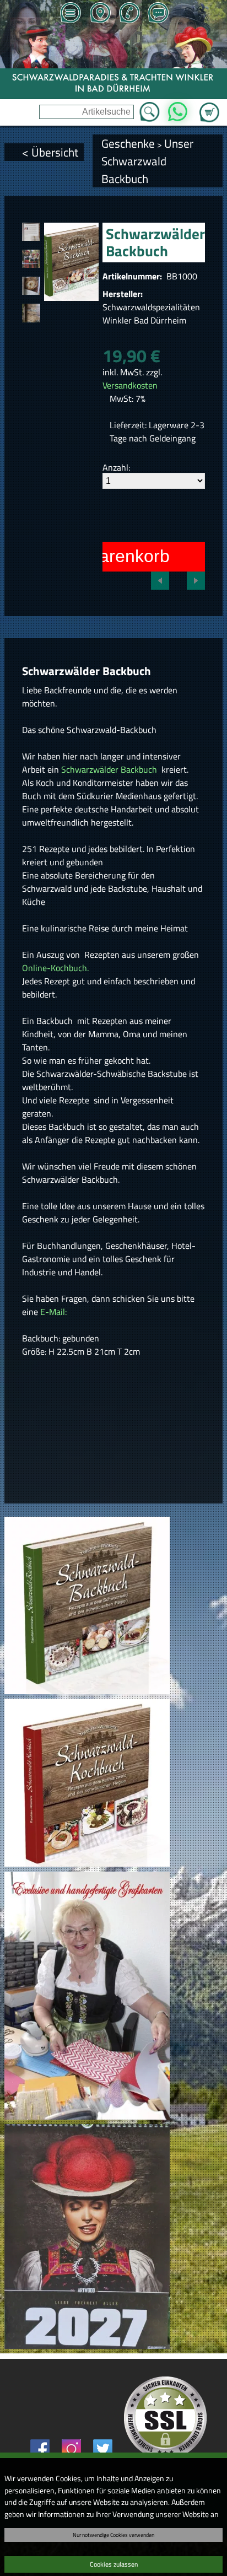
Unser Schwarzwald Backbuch (147, 161)
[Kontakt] (158, 14)
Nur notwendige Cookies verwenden (113, 2535)
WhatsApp (178, 109)
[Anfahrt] (100, 14)
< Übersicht (50, 152)
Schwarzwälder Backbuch (110, 769)
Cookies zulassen (114, 2564)
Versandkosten (130, 385)
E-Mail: (53, 1312)
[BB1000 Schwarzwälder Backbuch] (31, 232)
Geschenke (128, 143)
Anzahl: (116, 467)
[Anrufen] (129, 14)
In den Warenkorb (99, 556)
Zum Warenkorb (209, 106)
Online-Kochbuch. (55, 968)
